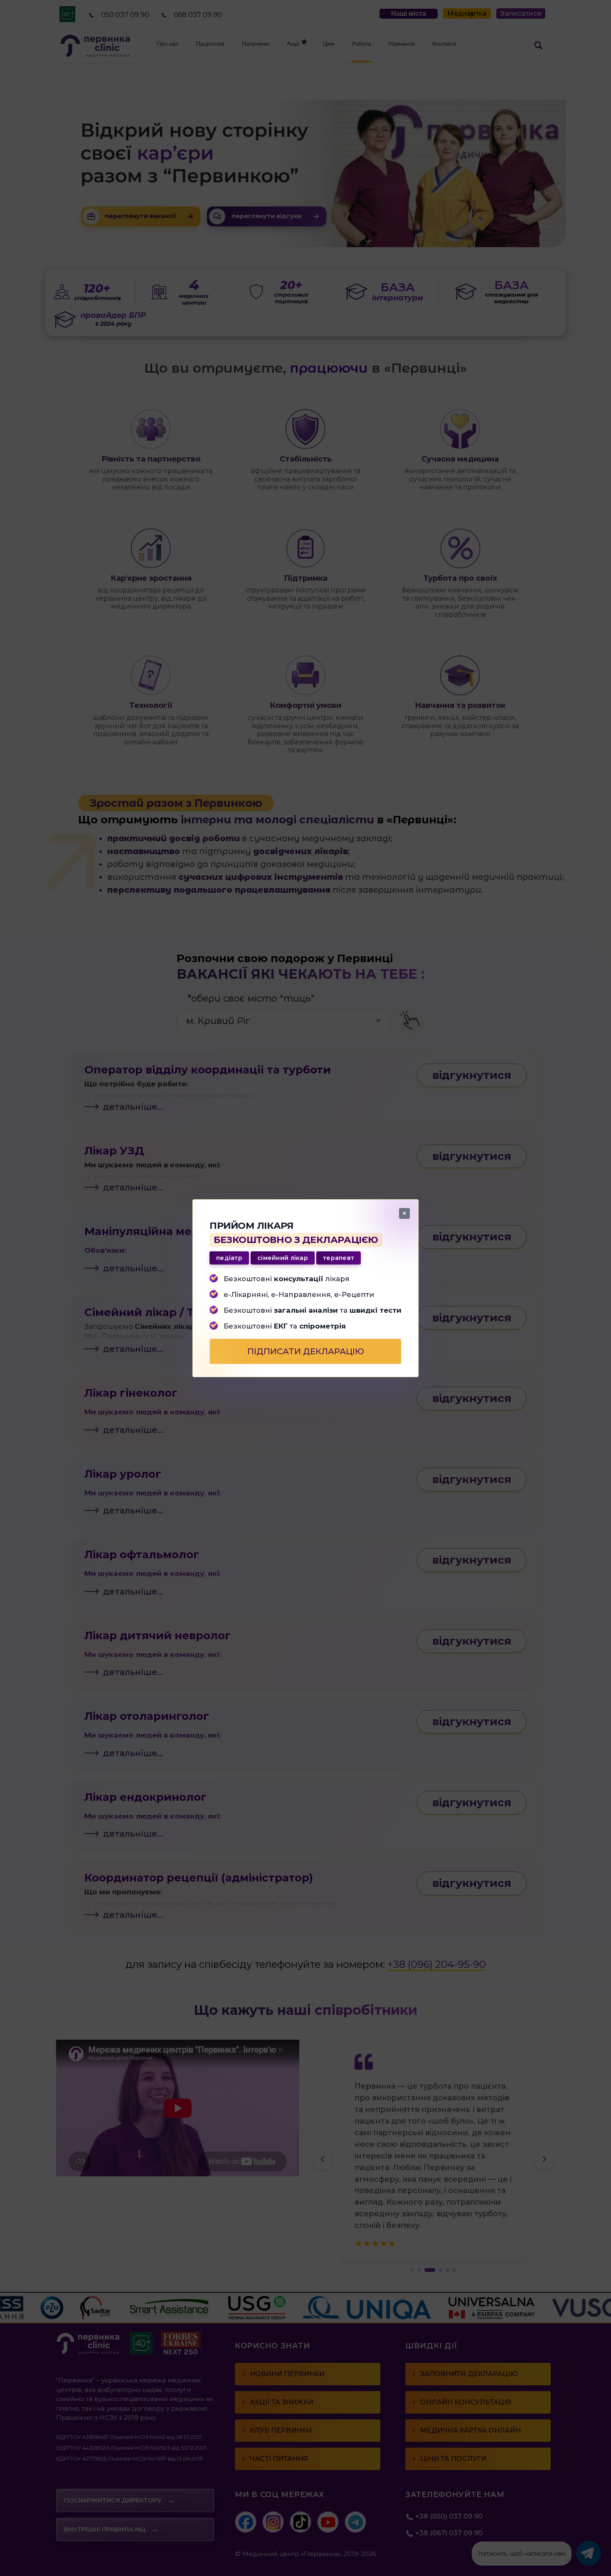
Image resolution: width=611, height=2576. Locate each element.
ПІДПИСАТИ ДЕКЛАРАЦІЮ (306, 1351)
